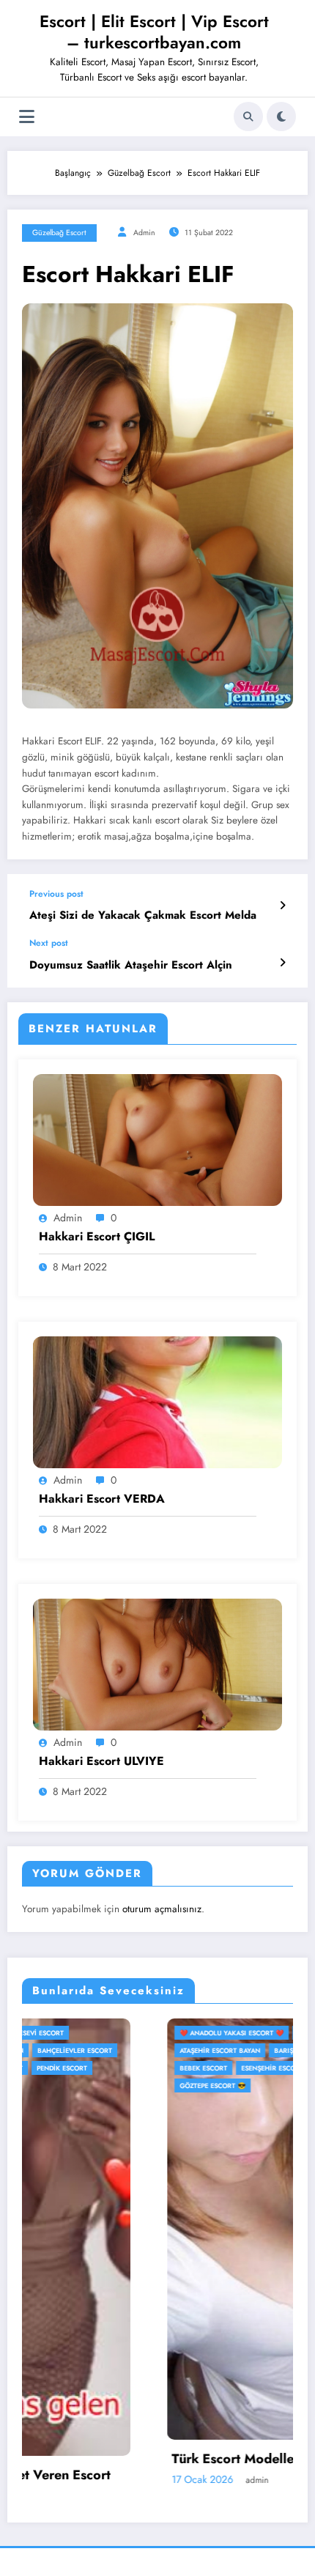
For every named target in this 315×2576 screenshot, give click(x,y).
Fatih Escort (194, 2068)
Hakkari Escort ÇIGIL (97, 1237)
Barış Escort (152, 2050)
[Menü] (27, 117)
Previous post (56, 894)
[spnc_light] (281, 116)
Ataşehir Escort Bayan (75, 2050)
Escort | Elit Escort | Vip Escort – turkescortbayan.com (154, 32)
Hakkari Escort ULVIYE (101, 1761)
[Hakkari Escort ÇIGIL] (157, 1139)
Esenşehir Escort (127, 2068)
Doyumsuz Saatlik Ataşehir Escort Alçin (131, 965)
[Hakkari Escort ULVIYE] (157, 1664)
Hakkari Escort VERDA (102, 1499)
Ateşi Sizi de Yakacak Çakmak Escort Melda (143, 915)
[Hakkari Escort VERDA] (157, 1402)
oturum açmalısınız (162, 1909)
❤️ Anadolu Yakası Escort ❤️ (86, 2033)
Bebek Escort (58, 2068)
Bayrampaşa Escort (224, 2050)
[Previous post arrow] (282, 906)
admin (144, 233)
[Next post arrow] (282, 963)
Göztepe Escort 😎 (67, 2085)
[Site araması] (248, 116)
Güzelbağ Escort (59, 233)
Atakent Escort (180, 2033)
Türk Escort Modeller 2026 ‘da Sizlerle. (148, 2459)
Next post (49, 943)
